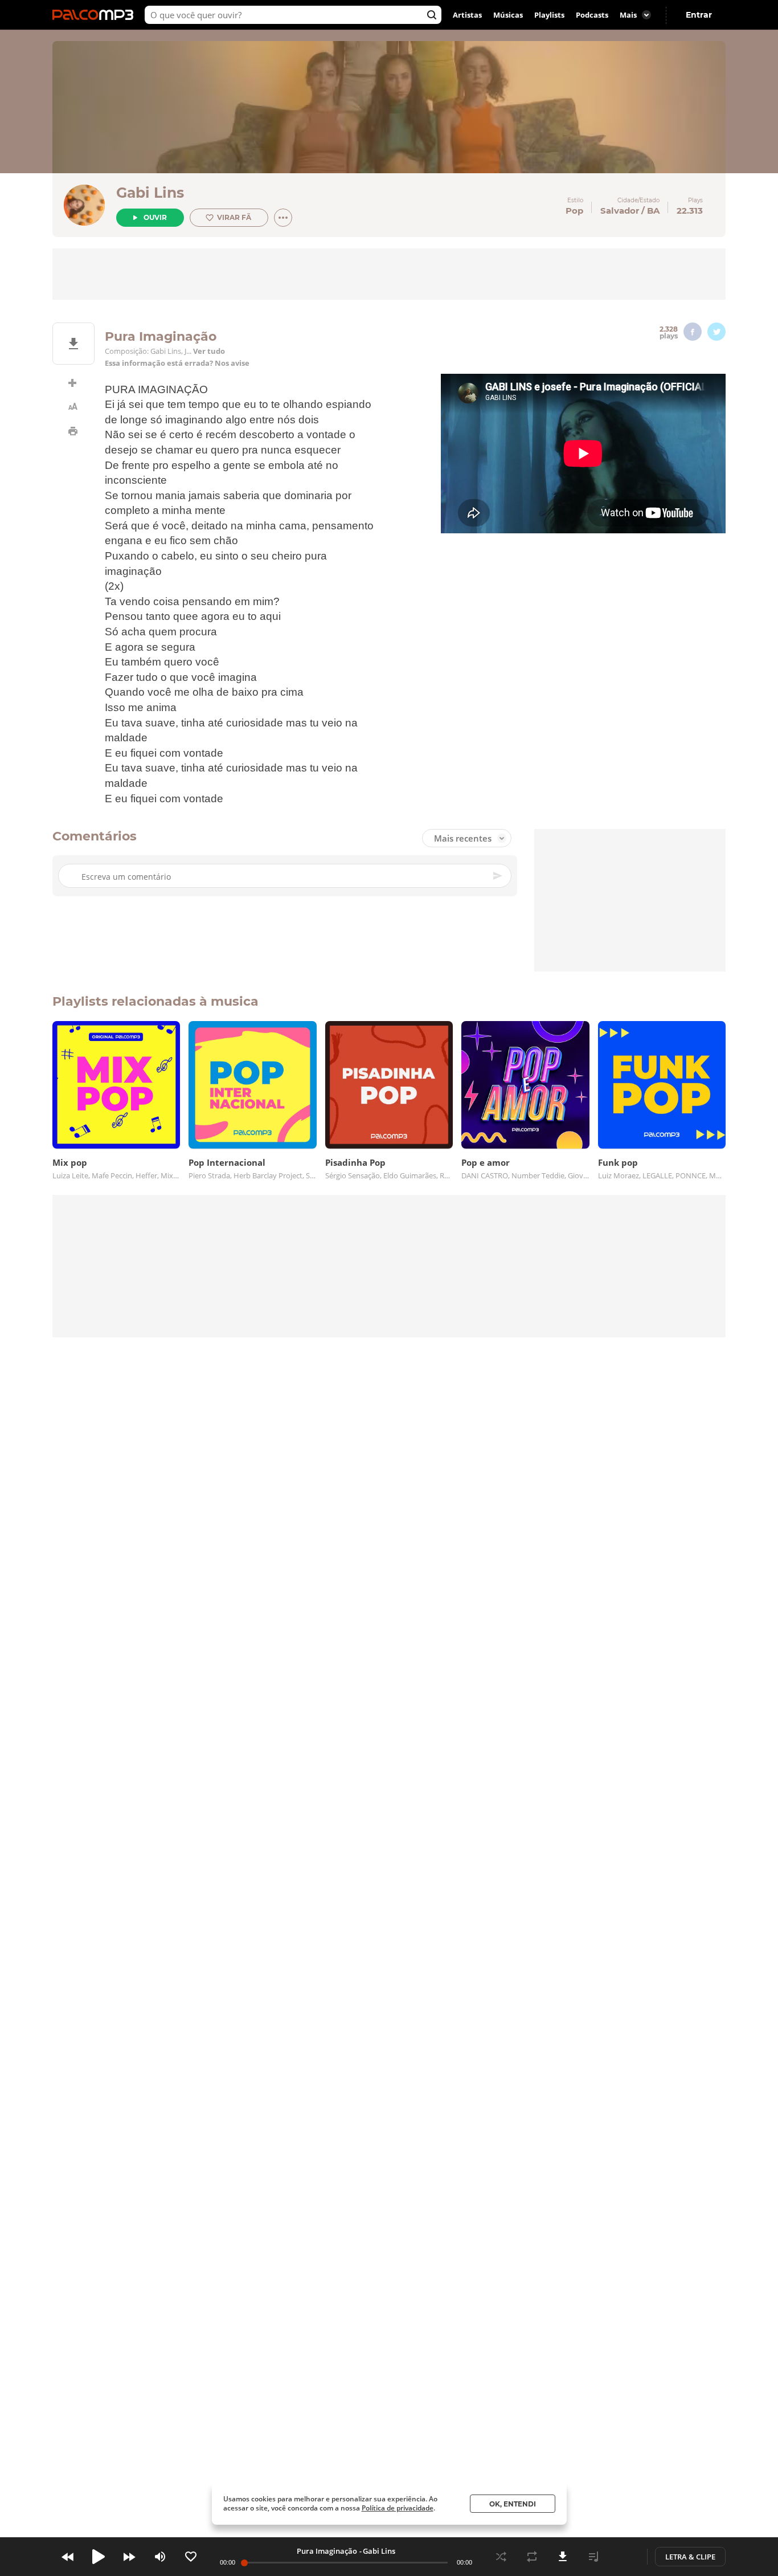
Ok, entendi (513, 2504)
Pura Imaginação (327, 2551)
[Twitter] (716, 332)
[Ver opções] (283, 218)
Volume (160, 2557)
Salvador (620, 211)
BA (653, 211)
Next (129, 2557)
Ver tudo (209, 351)
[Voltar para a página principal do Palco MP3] (96, 15)
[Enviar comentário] (498, 876)
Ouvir (155, 217)
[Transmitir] (624, 2557)
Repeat (532, 2557)
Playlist (593, 2557)
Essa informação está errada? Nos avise (177, 363)
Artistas (467, 15)
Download (563, 2557)
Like (191, 2557)
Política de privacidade (398, 2508)
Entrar (699, 15)
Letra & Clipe (690, 2557)
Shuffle (501, 2557)
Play (99, 2557)
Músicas (508, 15)
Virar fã (234, 217)
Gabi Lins (150, 193)
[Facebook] (693, 332)
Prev (68, 2557)
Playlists (549, 15)
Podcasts (592, 15)
